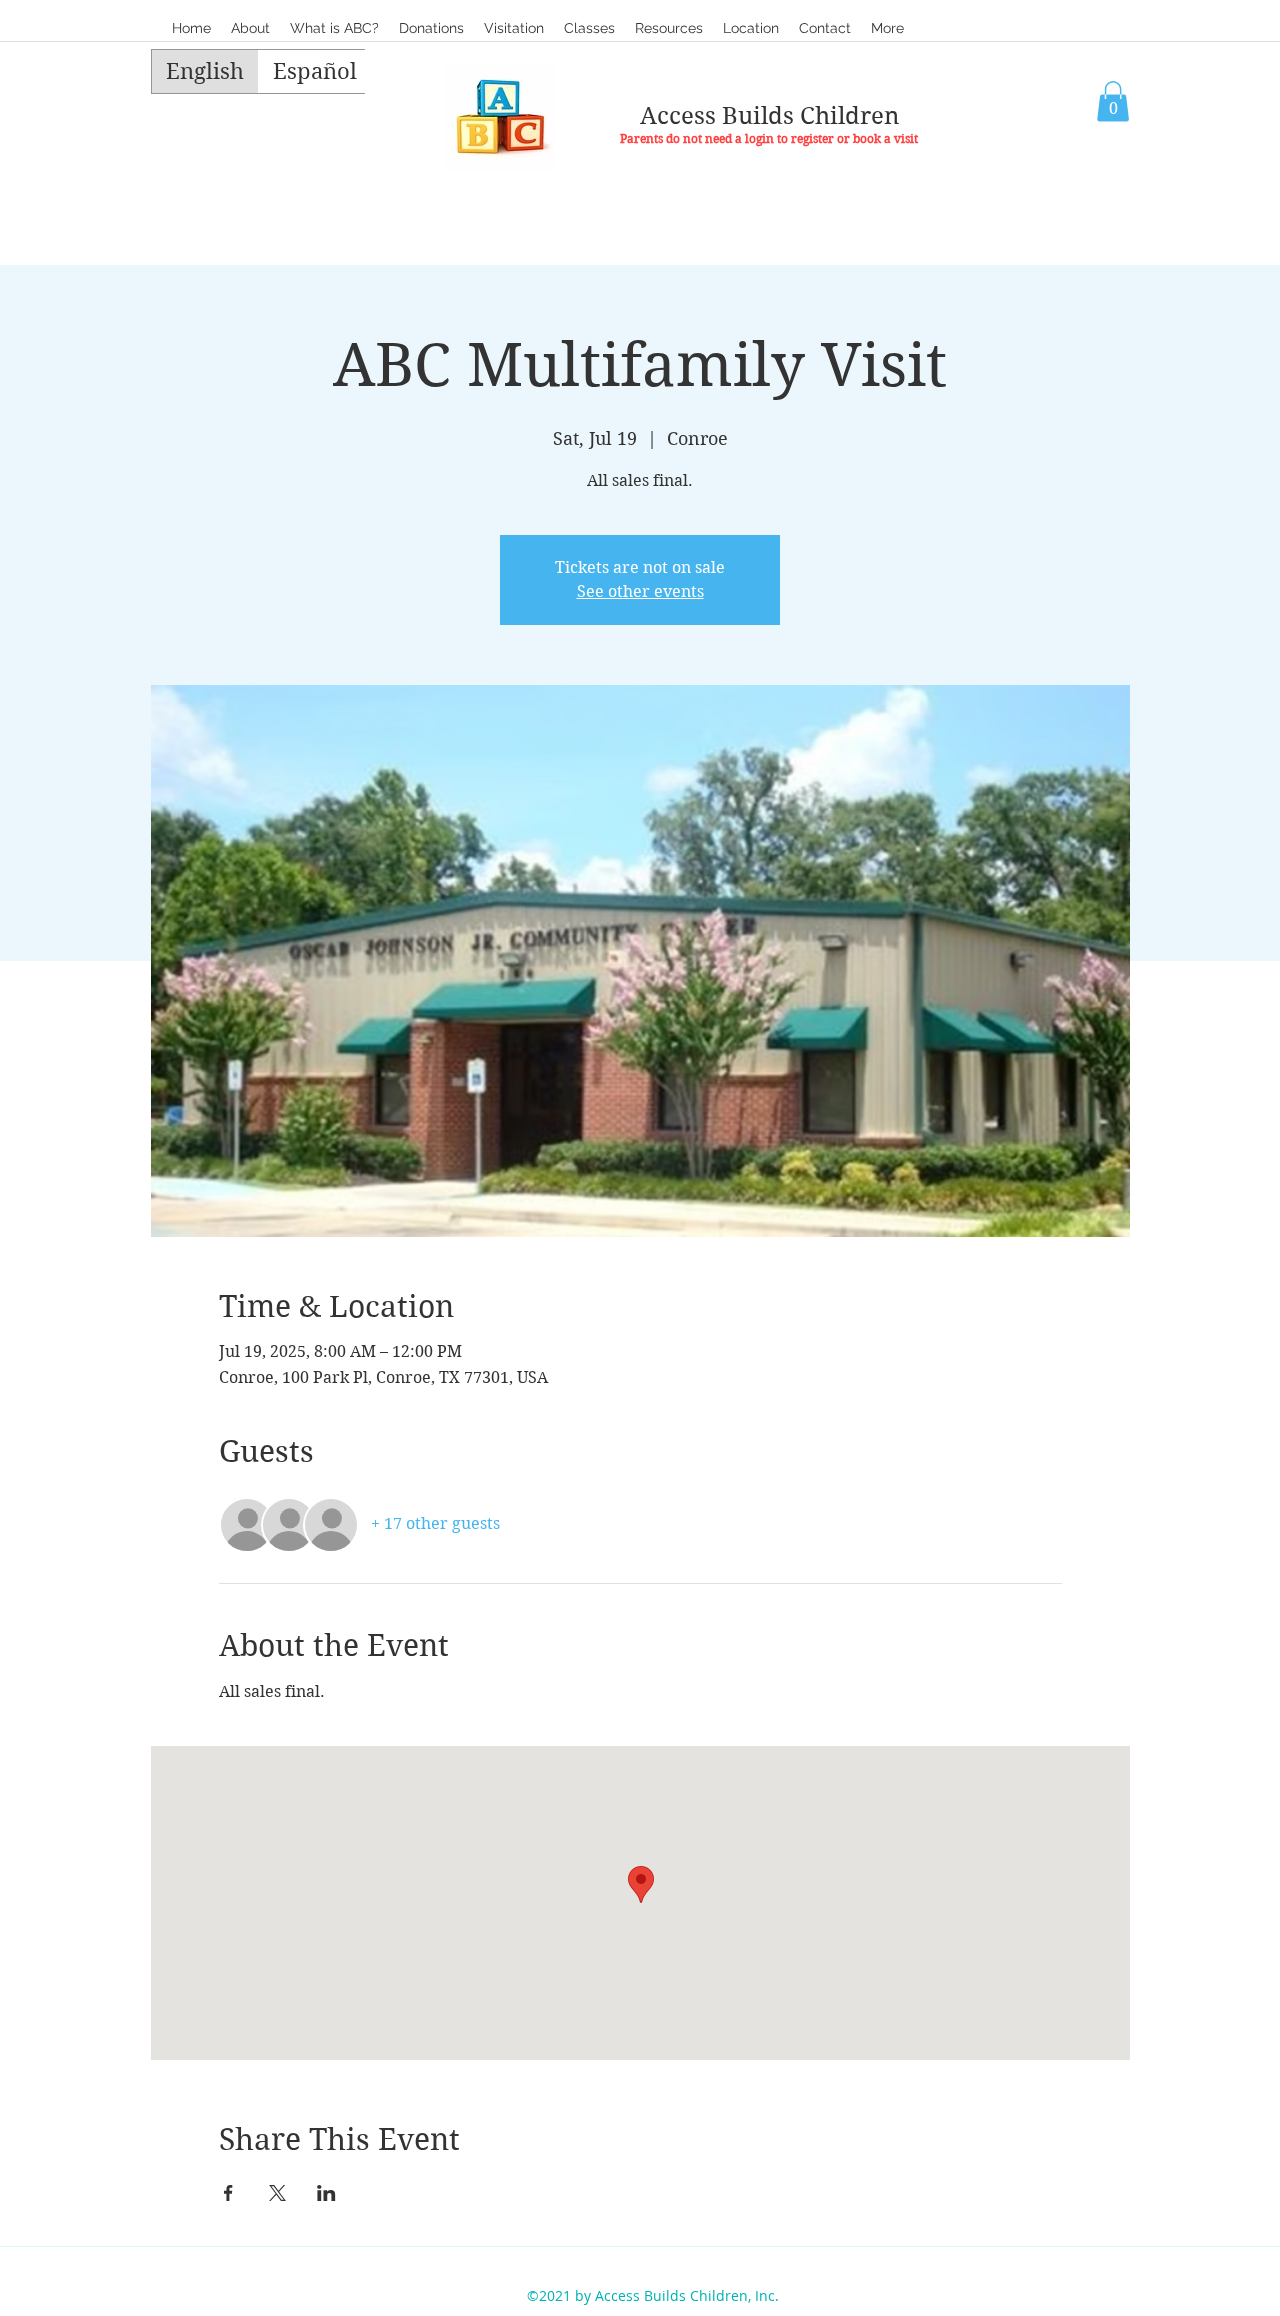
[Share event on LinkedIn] (326, 2193)
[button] (589, 28)
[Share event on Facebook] (228, 2193)
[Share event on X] (277, 2193)
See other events (640, 591)
